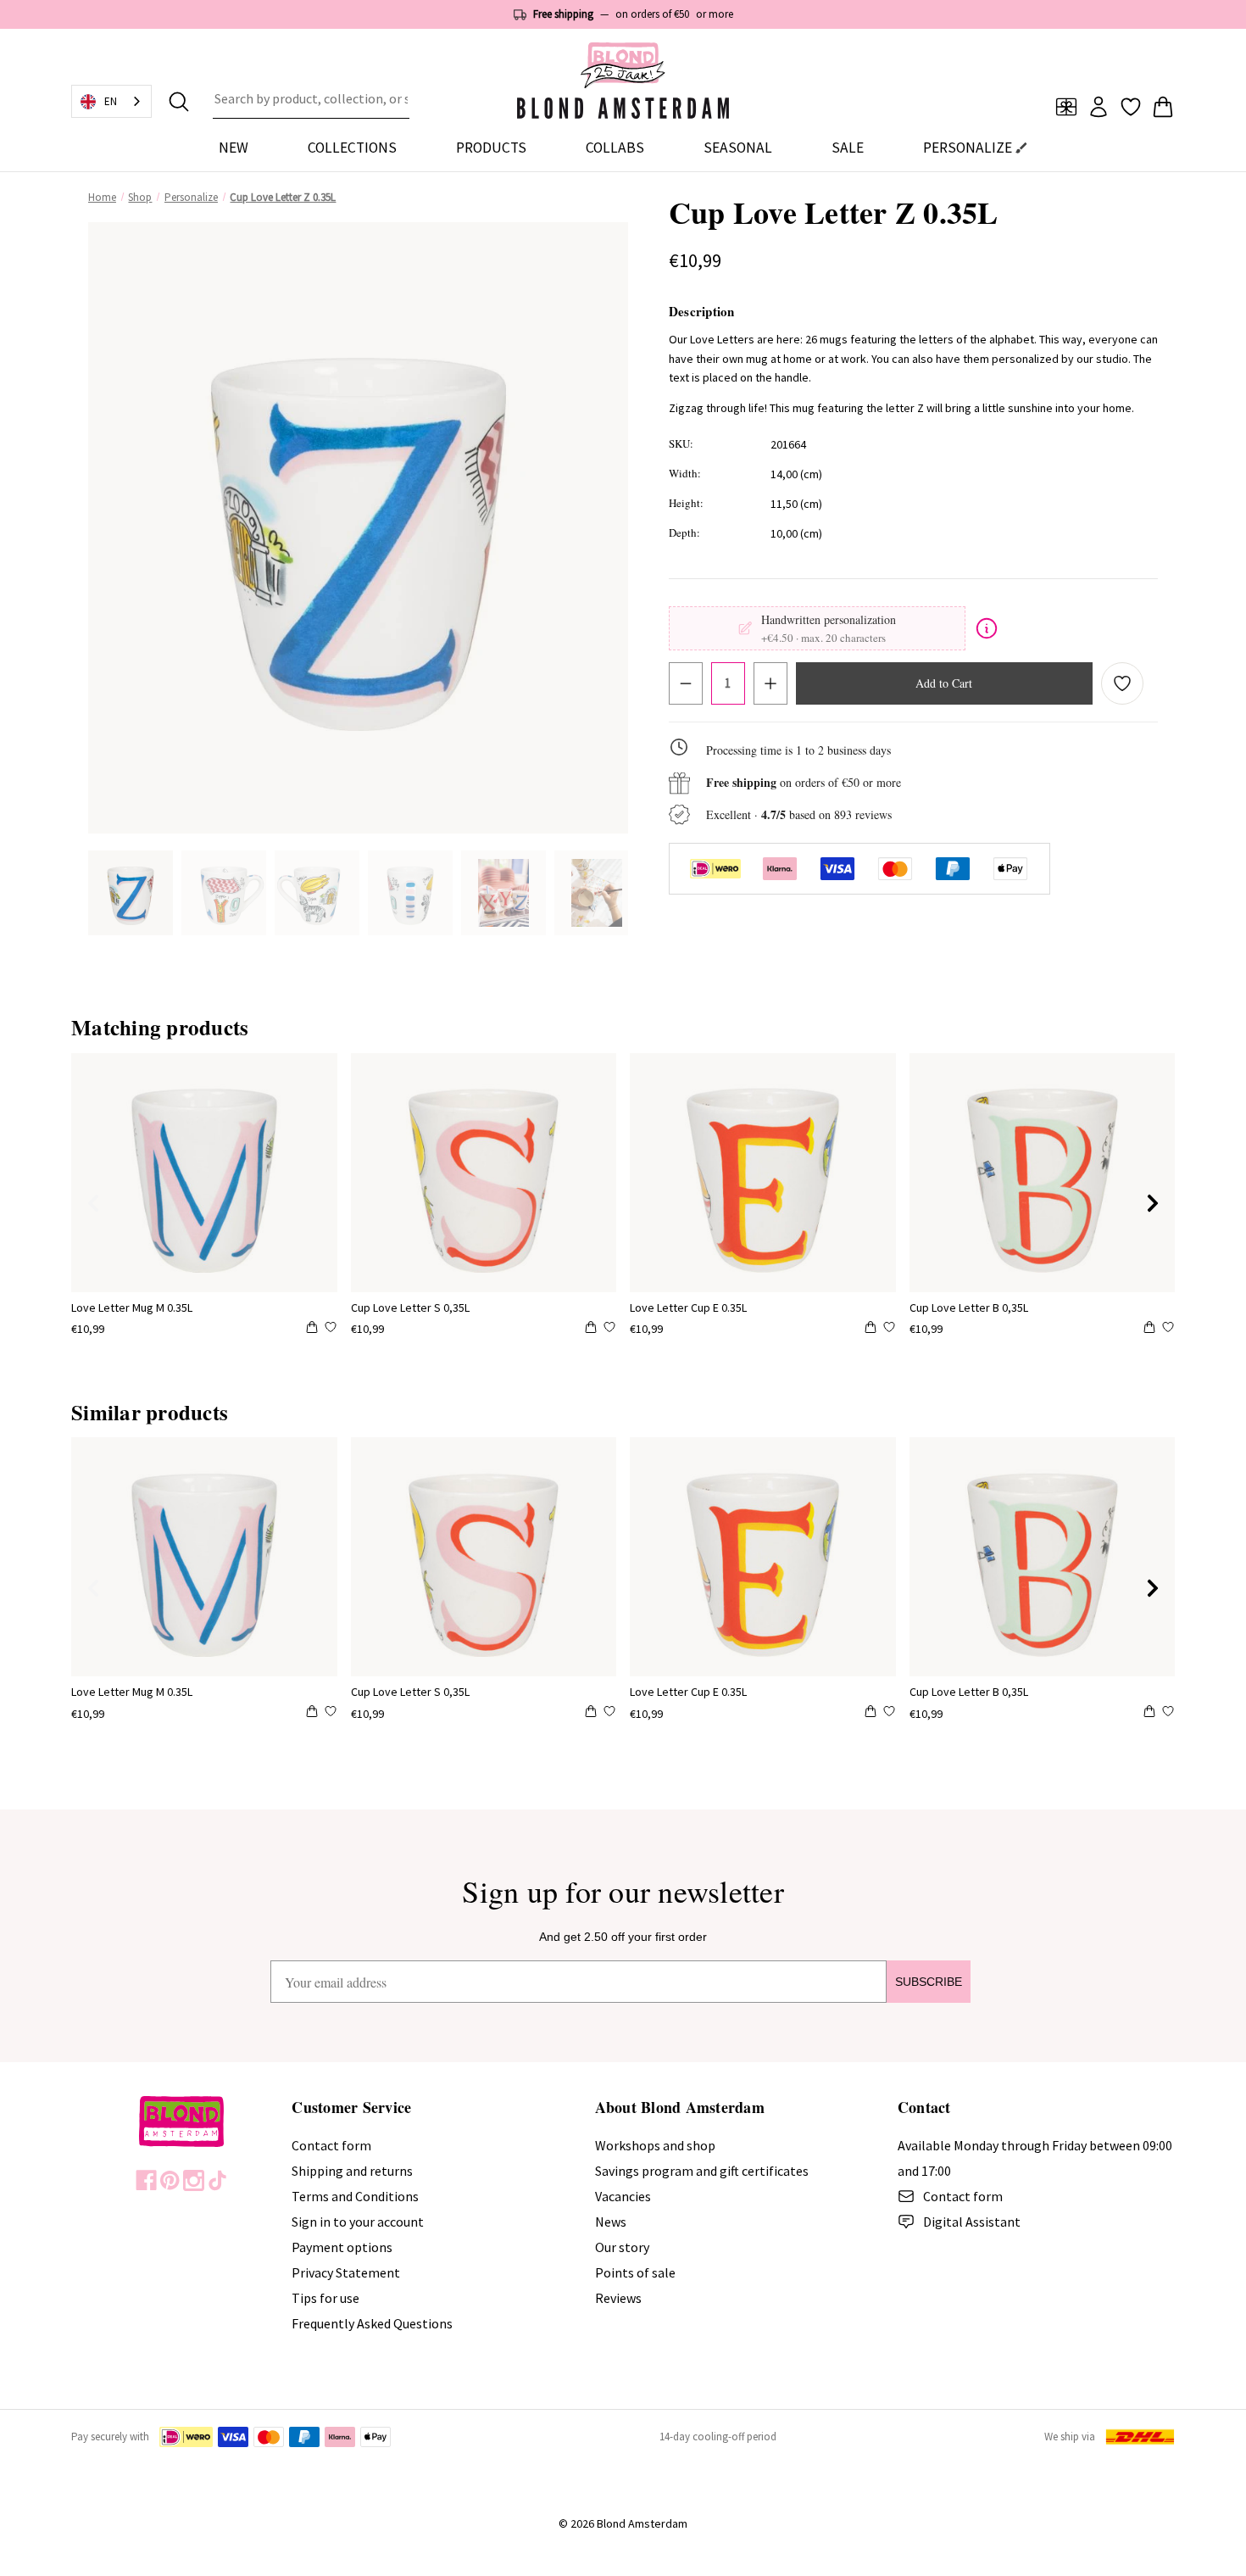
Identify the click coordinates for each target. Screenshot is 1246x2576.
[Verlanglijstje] (1131, 107)
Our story (622, 2247)
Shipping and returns (352, 2171)
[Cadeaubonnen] (1066, 107)
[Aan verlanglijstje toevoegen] (1122, 683)
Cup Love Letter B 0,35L (969, 1308)
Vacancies (623, 2196)
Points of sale (635, 2272)
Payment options (342, 2247)
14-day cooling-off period (718, 2437)
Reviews (618, 2298)
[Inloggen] (1099, 107)
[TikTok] (217, 2180)
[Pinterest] (170, 2180)
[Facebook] (146, 2180)
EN (111, 101)
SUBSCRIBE (929, 1982)
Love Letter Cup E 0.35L (688, 1308)
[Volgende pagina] (1153, 1203)
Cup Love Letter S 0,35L (410, 1308)
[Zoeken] (179, 102)
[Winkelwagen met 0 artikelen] (1163, 107)
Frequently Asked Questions (372, 2323)
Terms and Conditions (355, 2196)
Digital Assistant (972, 2222)
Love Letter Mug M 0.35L (132, 1308)
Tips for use (325, 2298)
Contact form (331, 2145)
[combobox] (311, 102)
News (611, 2222)
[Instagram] (194, 2180)
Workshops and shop (655, 2145)
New (234, 148)
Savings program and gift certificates (702, 2171)
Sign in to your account (358, 2222)
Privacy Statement (346, 2272)
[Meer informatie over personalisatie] (987, 628)
